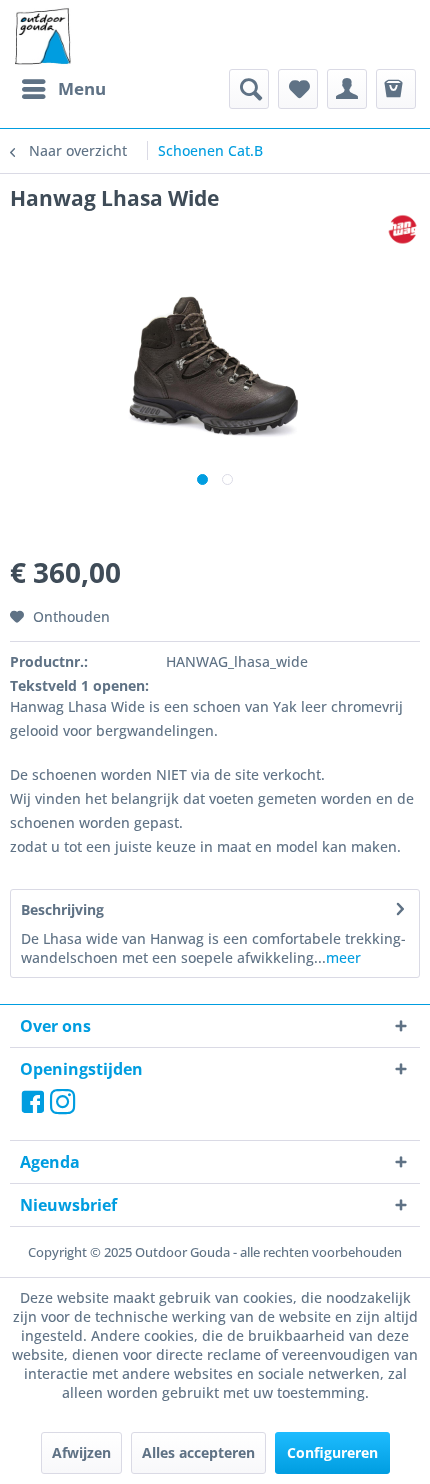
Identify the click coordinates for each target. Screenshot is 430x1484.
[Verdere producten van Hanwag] (402, 229)
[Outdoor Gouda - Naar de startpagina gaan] (42, 37)
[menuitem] (63, 89)
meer (343, 957)
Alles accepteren (198, 1452)
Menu (82, 88)
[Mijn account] (347, 89)
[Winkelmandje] (396, 89)
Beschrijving (62, 909)
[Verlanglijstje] (298, 89)
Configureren (332, 1452)
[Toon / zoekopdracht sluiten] (249, 89)
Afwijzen (81, 1452)
